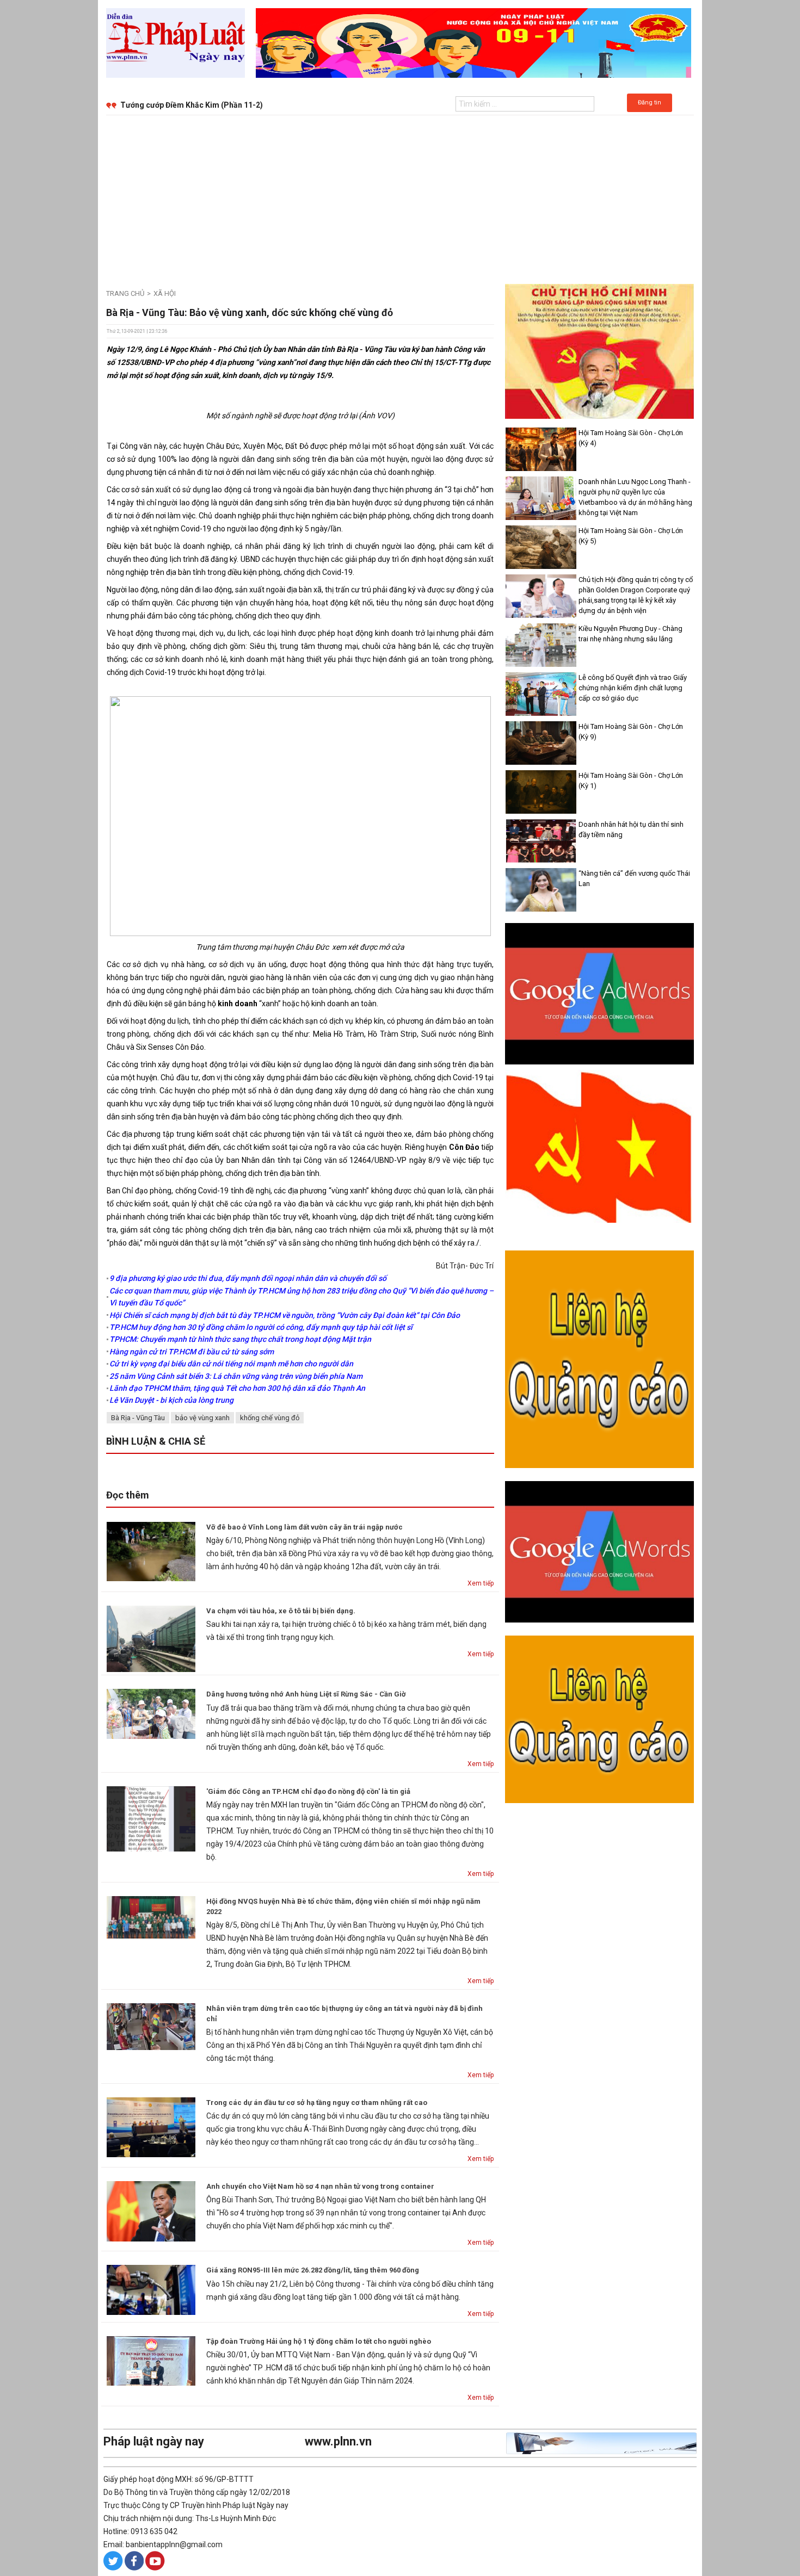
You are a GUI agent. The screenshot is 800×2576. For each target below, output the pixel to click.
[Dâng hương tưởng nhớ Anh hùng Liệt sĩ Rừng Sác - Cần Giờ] (151, 1713)
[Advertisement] (400, 197)
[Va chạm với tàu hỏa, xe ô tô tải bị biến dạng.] (151, 1638)
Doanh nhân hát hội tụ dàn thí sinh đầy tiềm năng (631, 829)
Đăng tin (650, 103)
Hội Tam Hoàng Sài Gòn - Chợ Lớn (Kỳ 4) (631, 438)
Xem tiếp (481, 1583)
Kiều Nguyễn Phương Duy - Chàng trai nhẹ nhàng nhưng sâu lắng (630, 634)
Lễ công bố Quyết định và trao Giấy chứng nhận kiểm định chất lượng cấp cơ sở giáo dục (633, 688)
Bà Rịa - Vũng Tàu (138, 1418)
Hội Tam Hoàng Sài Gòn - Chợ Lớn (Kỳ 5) (631, 536)
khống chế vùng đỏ (270, 1418)
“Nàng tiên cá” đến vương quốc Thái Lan (634, 878)
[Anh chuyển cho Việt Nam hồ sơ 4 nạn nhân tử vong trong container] (151, 2210)
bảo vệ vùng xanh (202, 1418)
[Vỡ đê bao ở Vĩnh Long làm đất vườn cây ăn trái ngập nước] (151, 1551)
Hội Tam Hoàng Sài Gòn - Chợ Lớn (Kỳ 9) (631, 732)
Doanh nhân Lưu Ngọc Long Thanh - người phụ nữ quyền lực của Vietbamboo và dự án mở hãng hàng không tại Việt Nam (635, 497)
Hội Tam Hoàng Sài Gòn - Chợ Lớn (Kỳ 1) (631, 781)
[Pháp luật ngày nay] (176, 42)
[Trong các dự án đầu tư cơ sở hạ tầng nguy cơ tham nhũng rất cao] (151, 2127)
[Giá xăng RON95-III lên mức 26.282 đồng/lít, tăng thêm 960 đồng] (151, 2289)
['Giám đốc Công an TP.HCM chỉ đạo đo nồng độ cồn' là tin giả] (151, 1818)
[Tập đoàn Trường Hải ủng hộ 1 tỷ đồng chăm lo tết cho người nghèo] (151, 2360)
